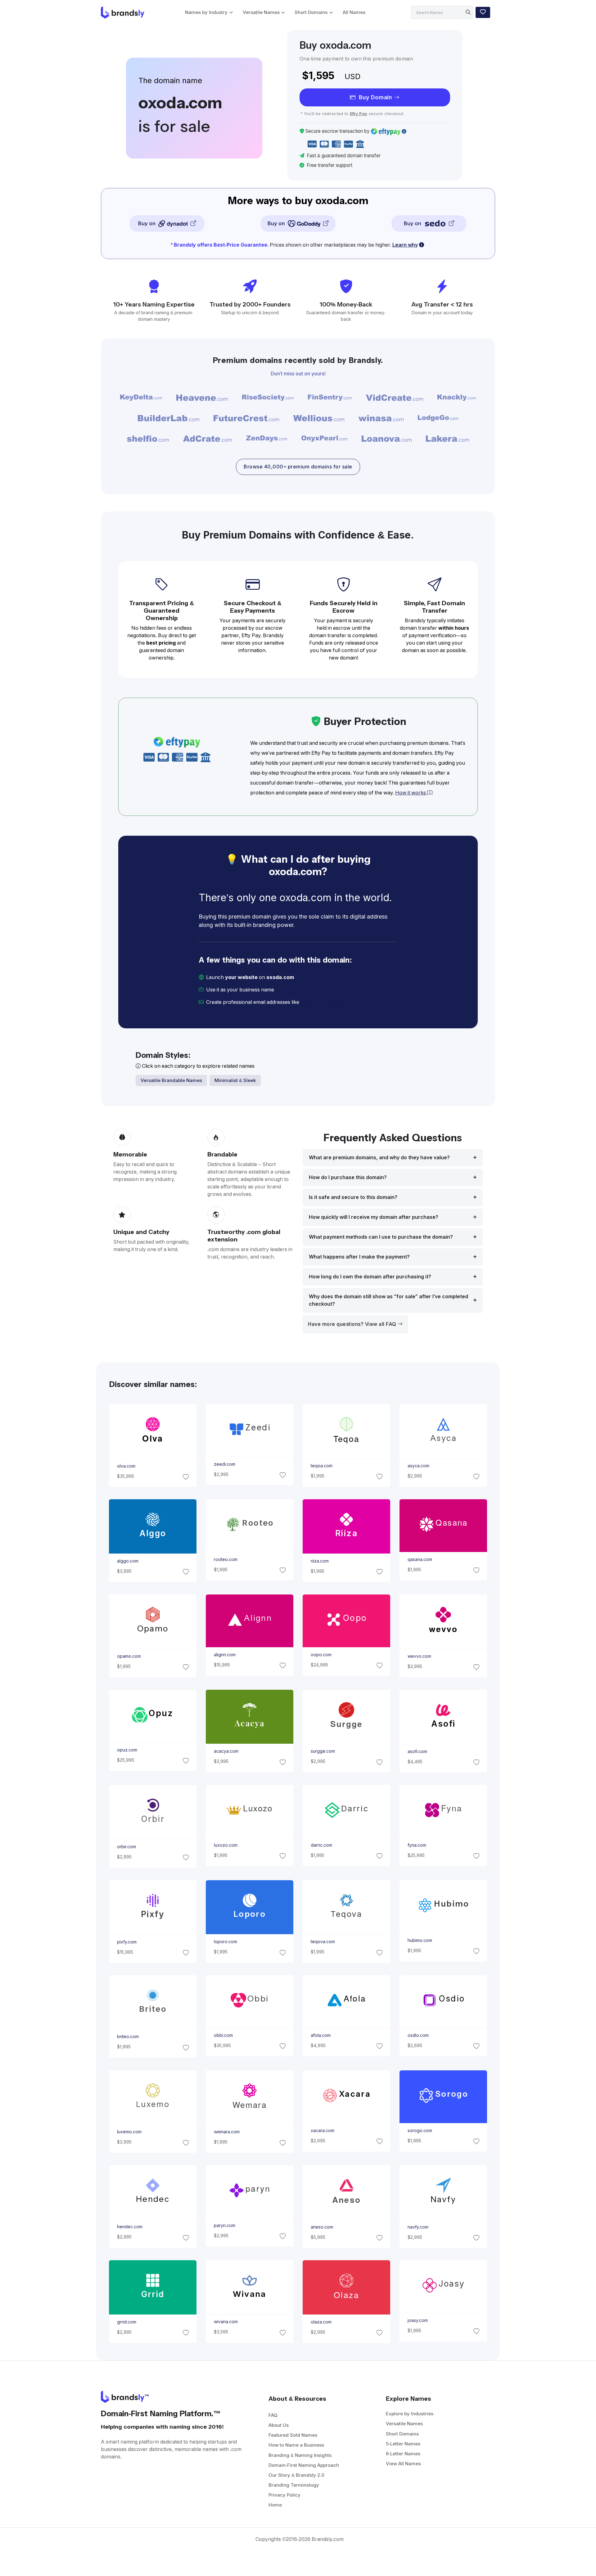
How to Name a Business (296, 2445)
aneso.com (322, 2227)
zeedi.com (224, 1464)
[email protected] (322, 1002)
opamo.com (129, 1656)
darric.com (321, 1845)
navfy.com (418, 2227)
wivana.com (226, 2322)
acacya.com (226, 1751)
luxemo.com (129, 2132)
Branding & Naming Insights (300, 2455)
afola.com (321, 2035)
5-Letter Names (403, 2444)
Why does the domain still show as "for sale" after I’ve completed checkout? (388, 1300)
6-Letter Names (403, 2454)
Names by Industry (206, 12)
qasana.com (420, 1559)
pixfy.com (126, 1942)
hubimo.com (420, 1940)
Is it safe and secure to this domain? (353, 1197)
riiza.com (320, 1561)
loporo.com (225, 1942)
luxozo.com (225, 1845)
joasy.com (418, 2320)
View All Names (403, 2464)
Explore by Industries (410, 2414)
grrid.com (126, 2322)
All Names (354, 12)
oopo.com (321, 1655)
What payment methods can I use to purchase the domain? (381, 1237)
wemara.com (226, 2132)
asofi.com (417, 1751)
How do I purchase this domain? (348, 1177)
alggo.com (127, 1561)
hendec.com (129, 2227)
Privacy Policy (284, 2495)
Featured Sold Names (293, 2435)
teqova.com (323, 1942)
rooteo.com (225, 1559)
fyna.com (417, 1845)
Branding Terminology (294, 2485)
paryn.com (224, 2225)
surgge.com (323, 1751)
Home (275, 2505)
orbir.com (126, 1847)
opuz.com (127, 1750)
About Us (279, 2425)
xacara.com (323, 2131)
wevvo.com (419, 1656)
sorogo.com (420, 2131)
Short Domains (311, 12)
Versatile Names (261, 12)
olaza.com (321, 2322)
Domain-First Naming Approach (304, 2465)
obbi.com (223, 2035)
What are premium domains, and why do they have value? (379, 1158)
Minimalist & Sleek (235, 1080)
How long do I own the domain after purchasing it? (370, 1277)
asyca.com (418, 1466)
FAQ (273, 2415)
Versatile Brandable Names (171, 1080)
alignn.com (224, 1655)
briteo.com (128, 2037)
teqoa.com (322, 1466)
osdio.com (418, 2035)
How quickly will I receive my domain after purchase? (374, 1217)
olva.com (126, 1466)
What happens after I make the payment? (359, 1257)
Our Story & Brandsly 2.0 (296, 2475)
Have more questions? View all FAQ (353, 1324)
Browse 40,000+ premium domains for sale (298, 467)
